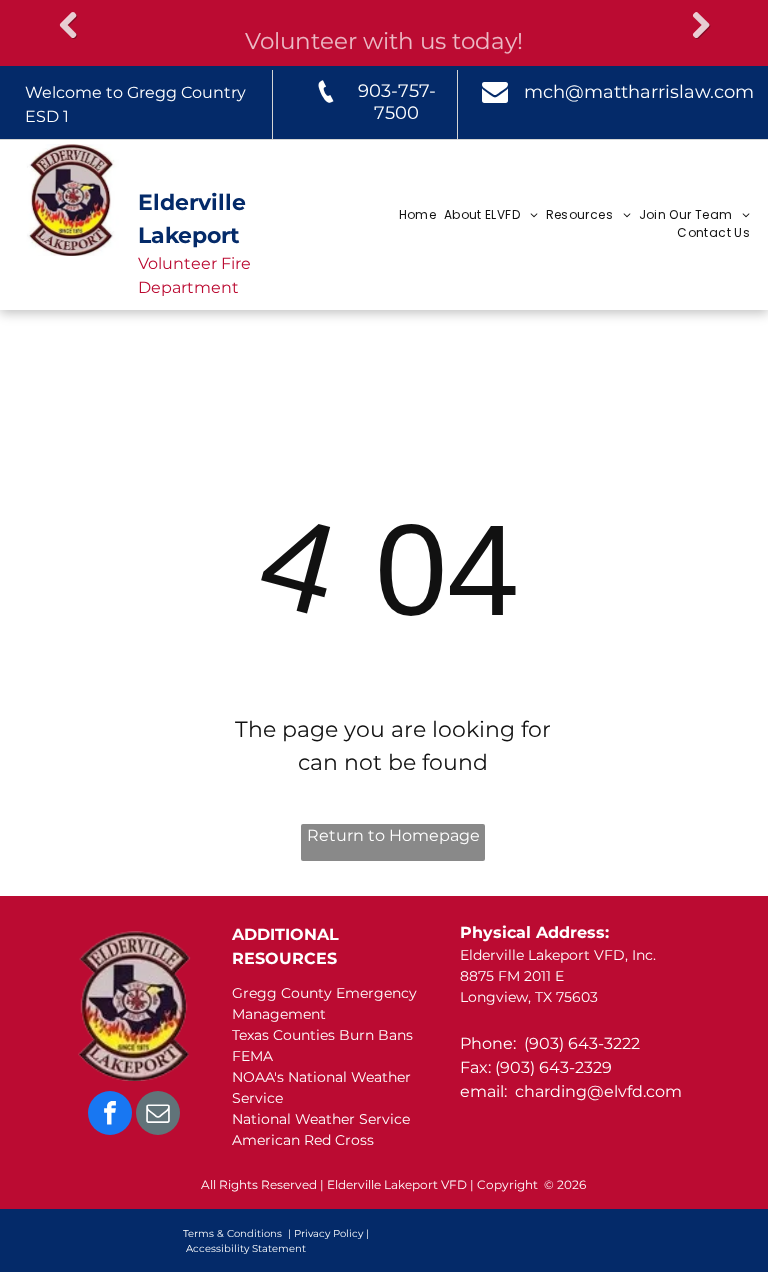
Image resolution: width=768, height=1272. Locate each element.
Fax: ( (480, 1067)
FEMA (252, 1056)
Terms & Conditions (232, 1233)
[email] (158, 1115)
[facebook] (110, 1115)
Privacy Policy (328, 1233)
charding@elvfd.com (598, 1091)
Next (700, 26)
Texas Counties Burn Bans (322, 1035)
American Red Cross (303, 1140)
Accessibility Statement (246, 1248)
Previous (68, 26)
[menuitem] (416, 215)
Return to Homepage (393, 835)
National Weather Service (321, 1119)
